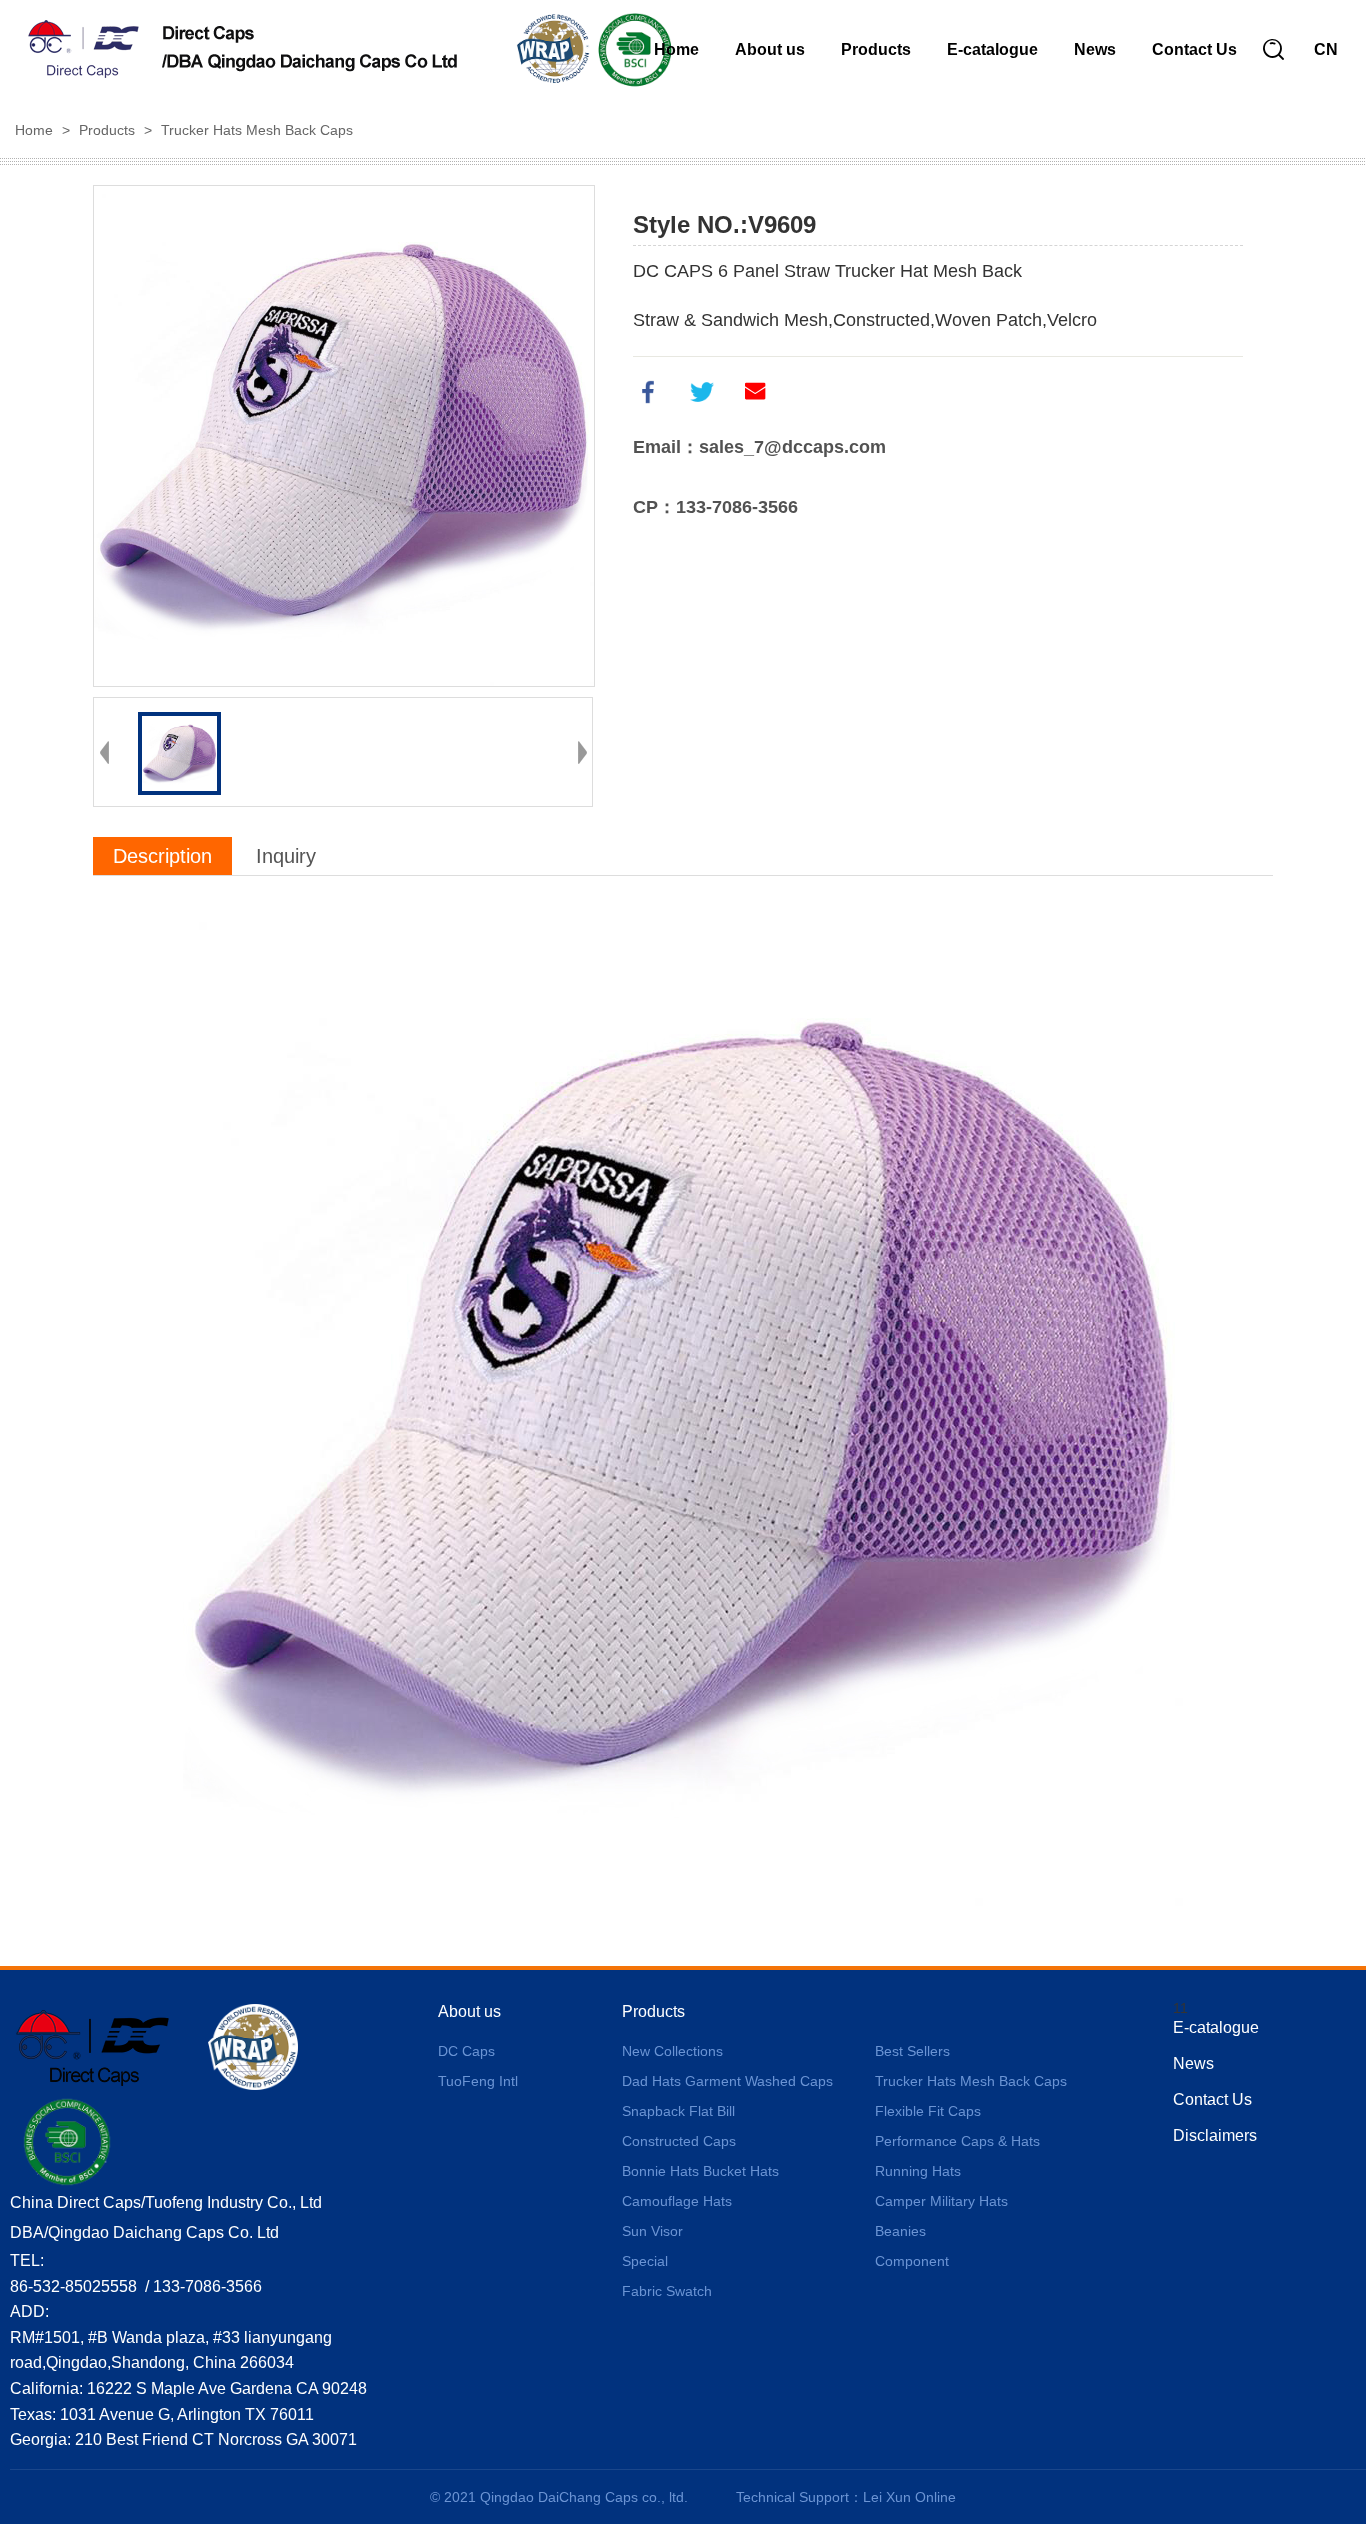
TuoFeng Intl (478, 2081)
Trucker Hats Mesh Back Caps (257, 130)
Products (876, 49)
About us (770, 49)
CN (1326, 49)
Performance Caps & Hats (957, 2141)
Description (162, 856)
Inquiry (286, 856)
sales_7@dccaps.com (792, 447)
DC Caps (466, 2051)
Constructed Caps (679, 2141)
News (1095, 49)
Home (676, 49)
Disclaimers (1215, 2135)
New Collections (672, 2051)
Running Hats (918, 2171)
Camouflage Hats (677, 2201)
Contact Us (1194, 49)
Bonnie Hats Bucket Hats (700, 2171)
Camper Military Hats (941, 2201)
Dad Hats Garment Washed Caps (727, 2081)
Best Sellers (912, 2051)
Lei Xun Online (909, 2497)
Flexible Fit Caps (928, 2111)
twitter (702, 392)
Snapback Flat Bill (678, 2111)
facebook (648, 392)
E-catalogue (992, 49)
